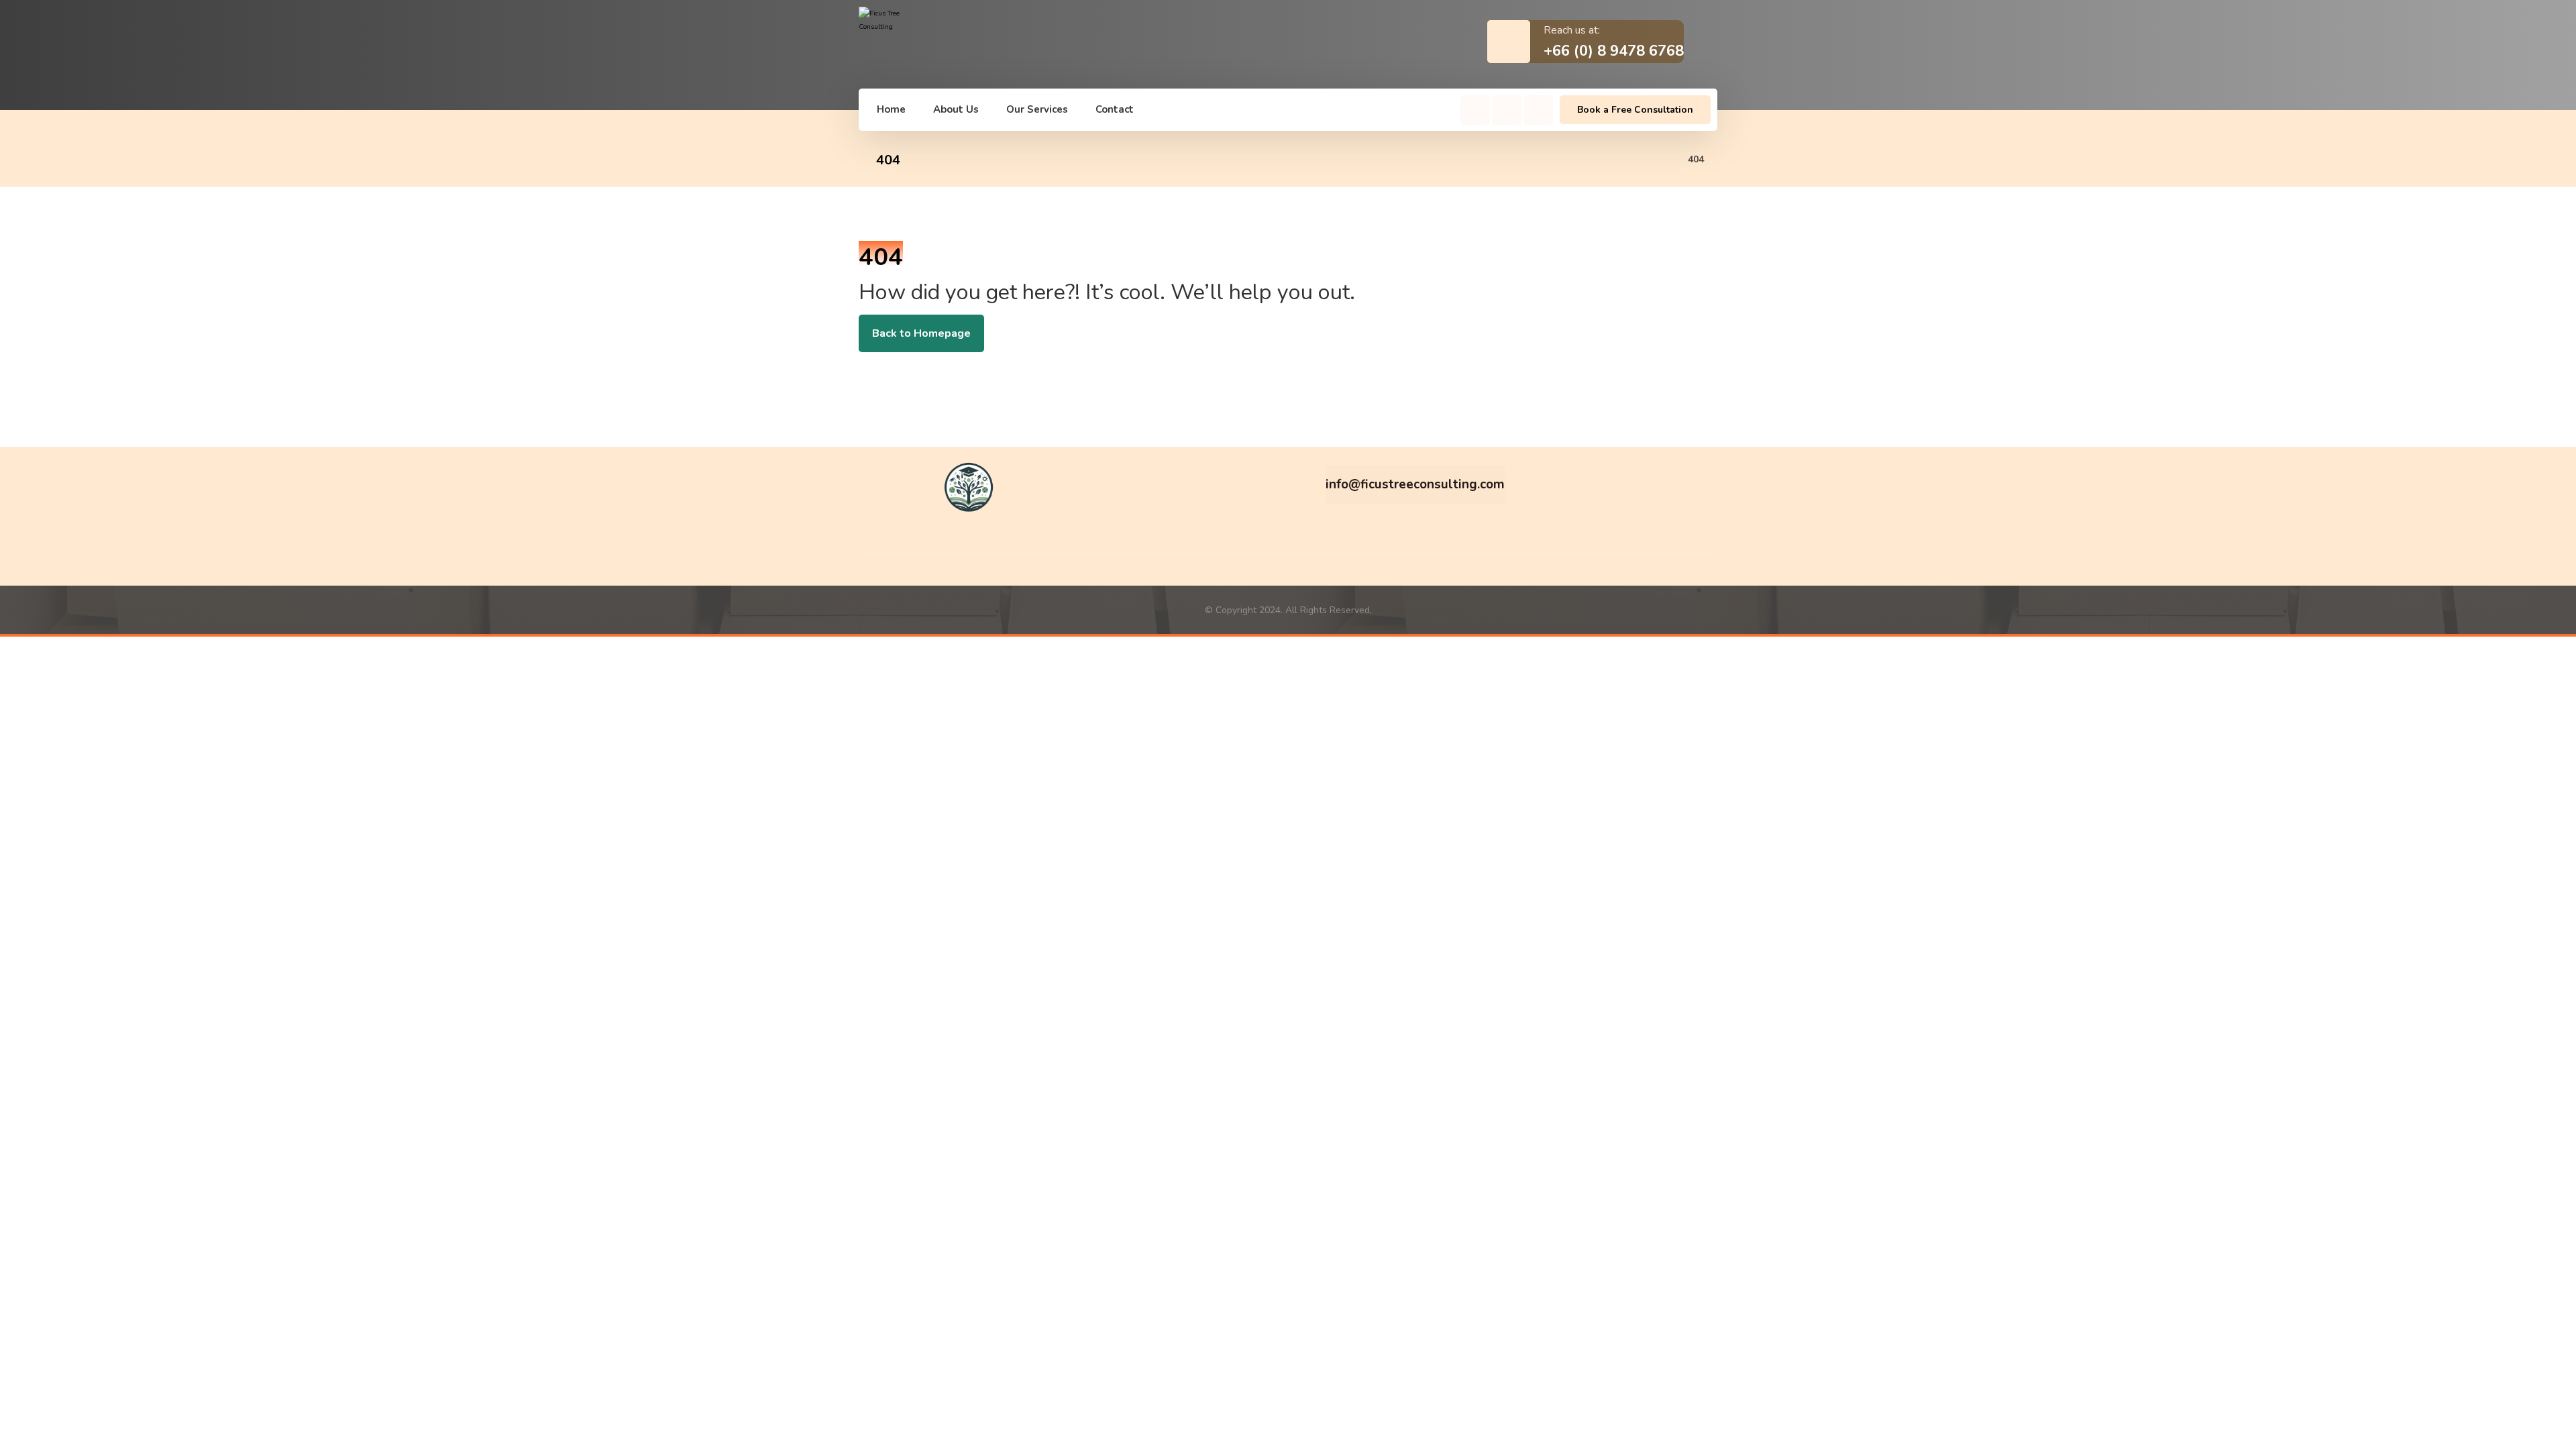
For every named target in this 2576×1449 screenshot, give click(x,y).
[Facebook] (1475, 110)
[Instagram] (1507, 110)
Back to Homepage (921, 333)
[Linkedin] (1538, 110)
